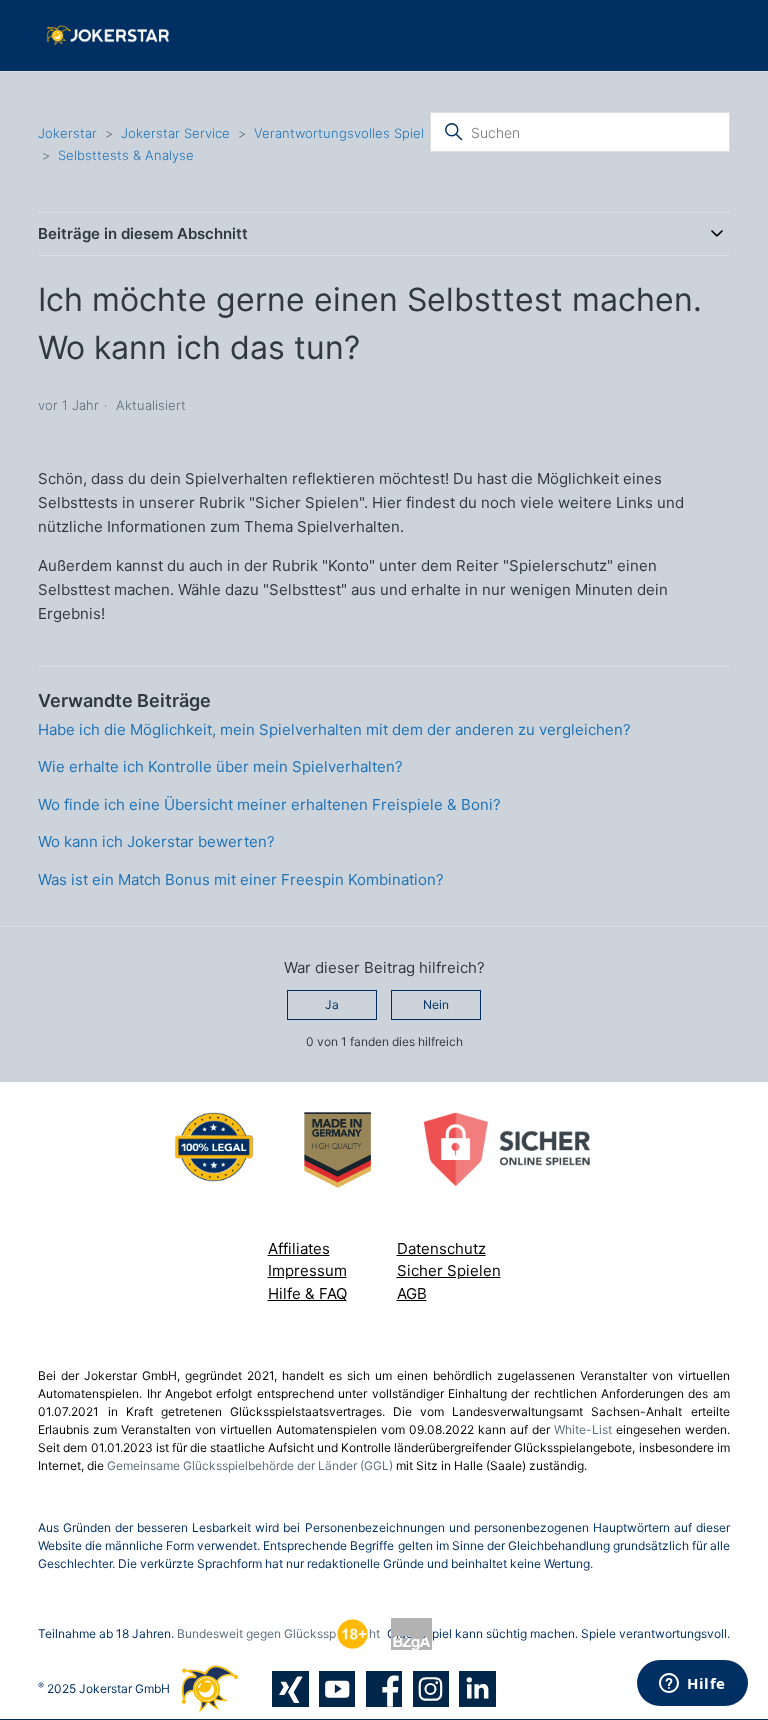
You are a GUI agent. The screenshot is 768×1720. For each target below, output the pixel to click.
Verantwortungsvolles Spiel (339, 133)
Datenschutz (441, 1248)
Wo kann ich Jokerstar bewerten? (156, 841)
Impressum (307, 1270)
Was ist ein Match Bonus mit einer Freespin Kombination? (241, 879)
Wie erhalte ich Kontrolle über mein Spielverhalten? (220, 766)
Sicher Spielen (449, 1270)
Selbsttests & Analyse (126, 155)
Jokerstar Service (175, 133)
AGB (412, 1293)
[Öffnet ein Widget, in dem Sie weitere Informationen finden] (692, 1685)
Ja (332, 1004)
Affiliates (299, 1248)
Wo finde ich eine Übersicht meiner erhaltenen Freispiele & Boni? (269, 804)
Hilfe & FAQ (307, 1293)
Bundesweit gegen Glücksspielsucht (278, 1633)
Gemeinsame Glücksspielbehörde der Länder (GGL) (250, 1465)
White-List (583, 1429)
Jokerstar (69, 133)
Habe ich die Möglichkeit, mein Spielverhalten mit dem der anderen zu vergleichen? (334, 729)
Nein (436, 1004)
